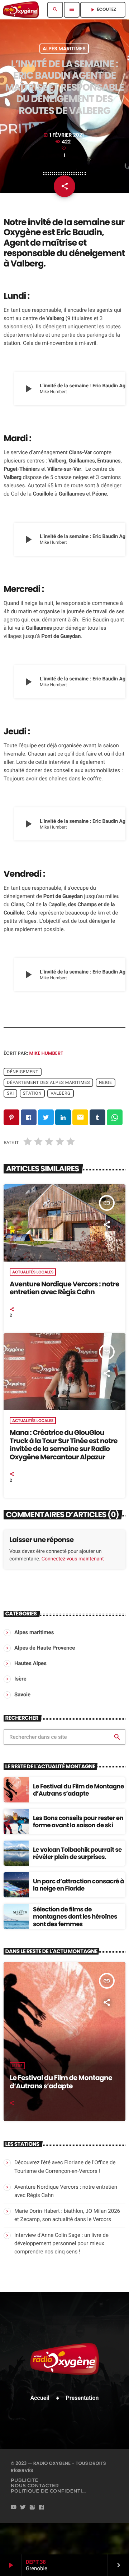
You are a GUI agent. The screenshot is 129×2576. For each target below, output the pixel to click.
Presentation (82, 2398)
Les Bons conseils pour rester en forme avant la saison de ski (78, 1822)
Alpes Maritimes (64, 49)
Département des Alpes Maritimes (48, 1082)
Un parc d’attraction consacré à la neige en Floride (78, 1885)
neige (106, 1082)
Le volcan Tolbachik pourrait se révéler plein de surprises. (77, 1853)
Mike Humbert (46, 1053)
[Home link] (21, 10)
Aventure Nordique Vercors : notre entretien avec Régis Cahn (64, 1288)
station (32, 1093)
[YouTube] (14, 2507)
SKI (10, 1093)
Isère (17, 2066)
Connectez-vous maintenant (73, 1559)
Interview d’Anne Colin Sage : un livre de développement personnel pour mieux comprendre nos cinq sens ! (61, 2243)
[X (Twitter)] (23, 2507)
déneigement (23, 1072)
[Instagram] (32, 2507)
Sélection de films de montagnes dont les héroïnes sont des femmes (75, 1917)
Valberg (61, 1093)
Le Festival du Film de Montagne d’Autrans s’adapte (78, 1790)
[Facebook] (42, 2507)
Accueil (40, 2398)
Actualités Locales (33, 1272)
